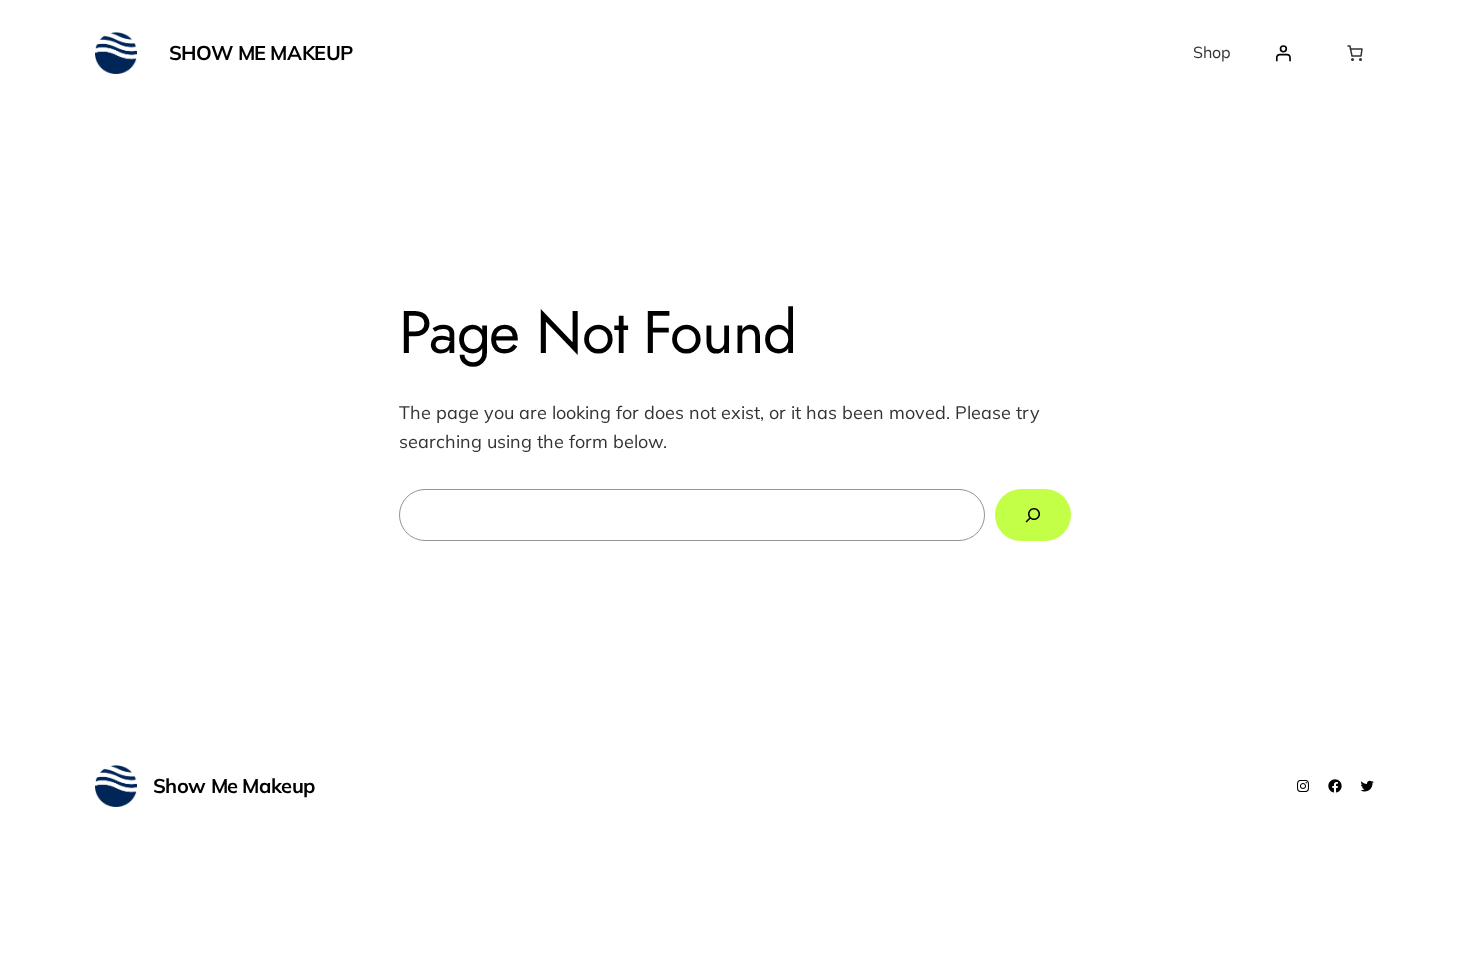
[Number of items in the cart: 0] (1355, 53)
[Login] (1283, 53)
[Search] (1033, 515)
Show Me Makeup (261, 52)
